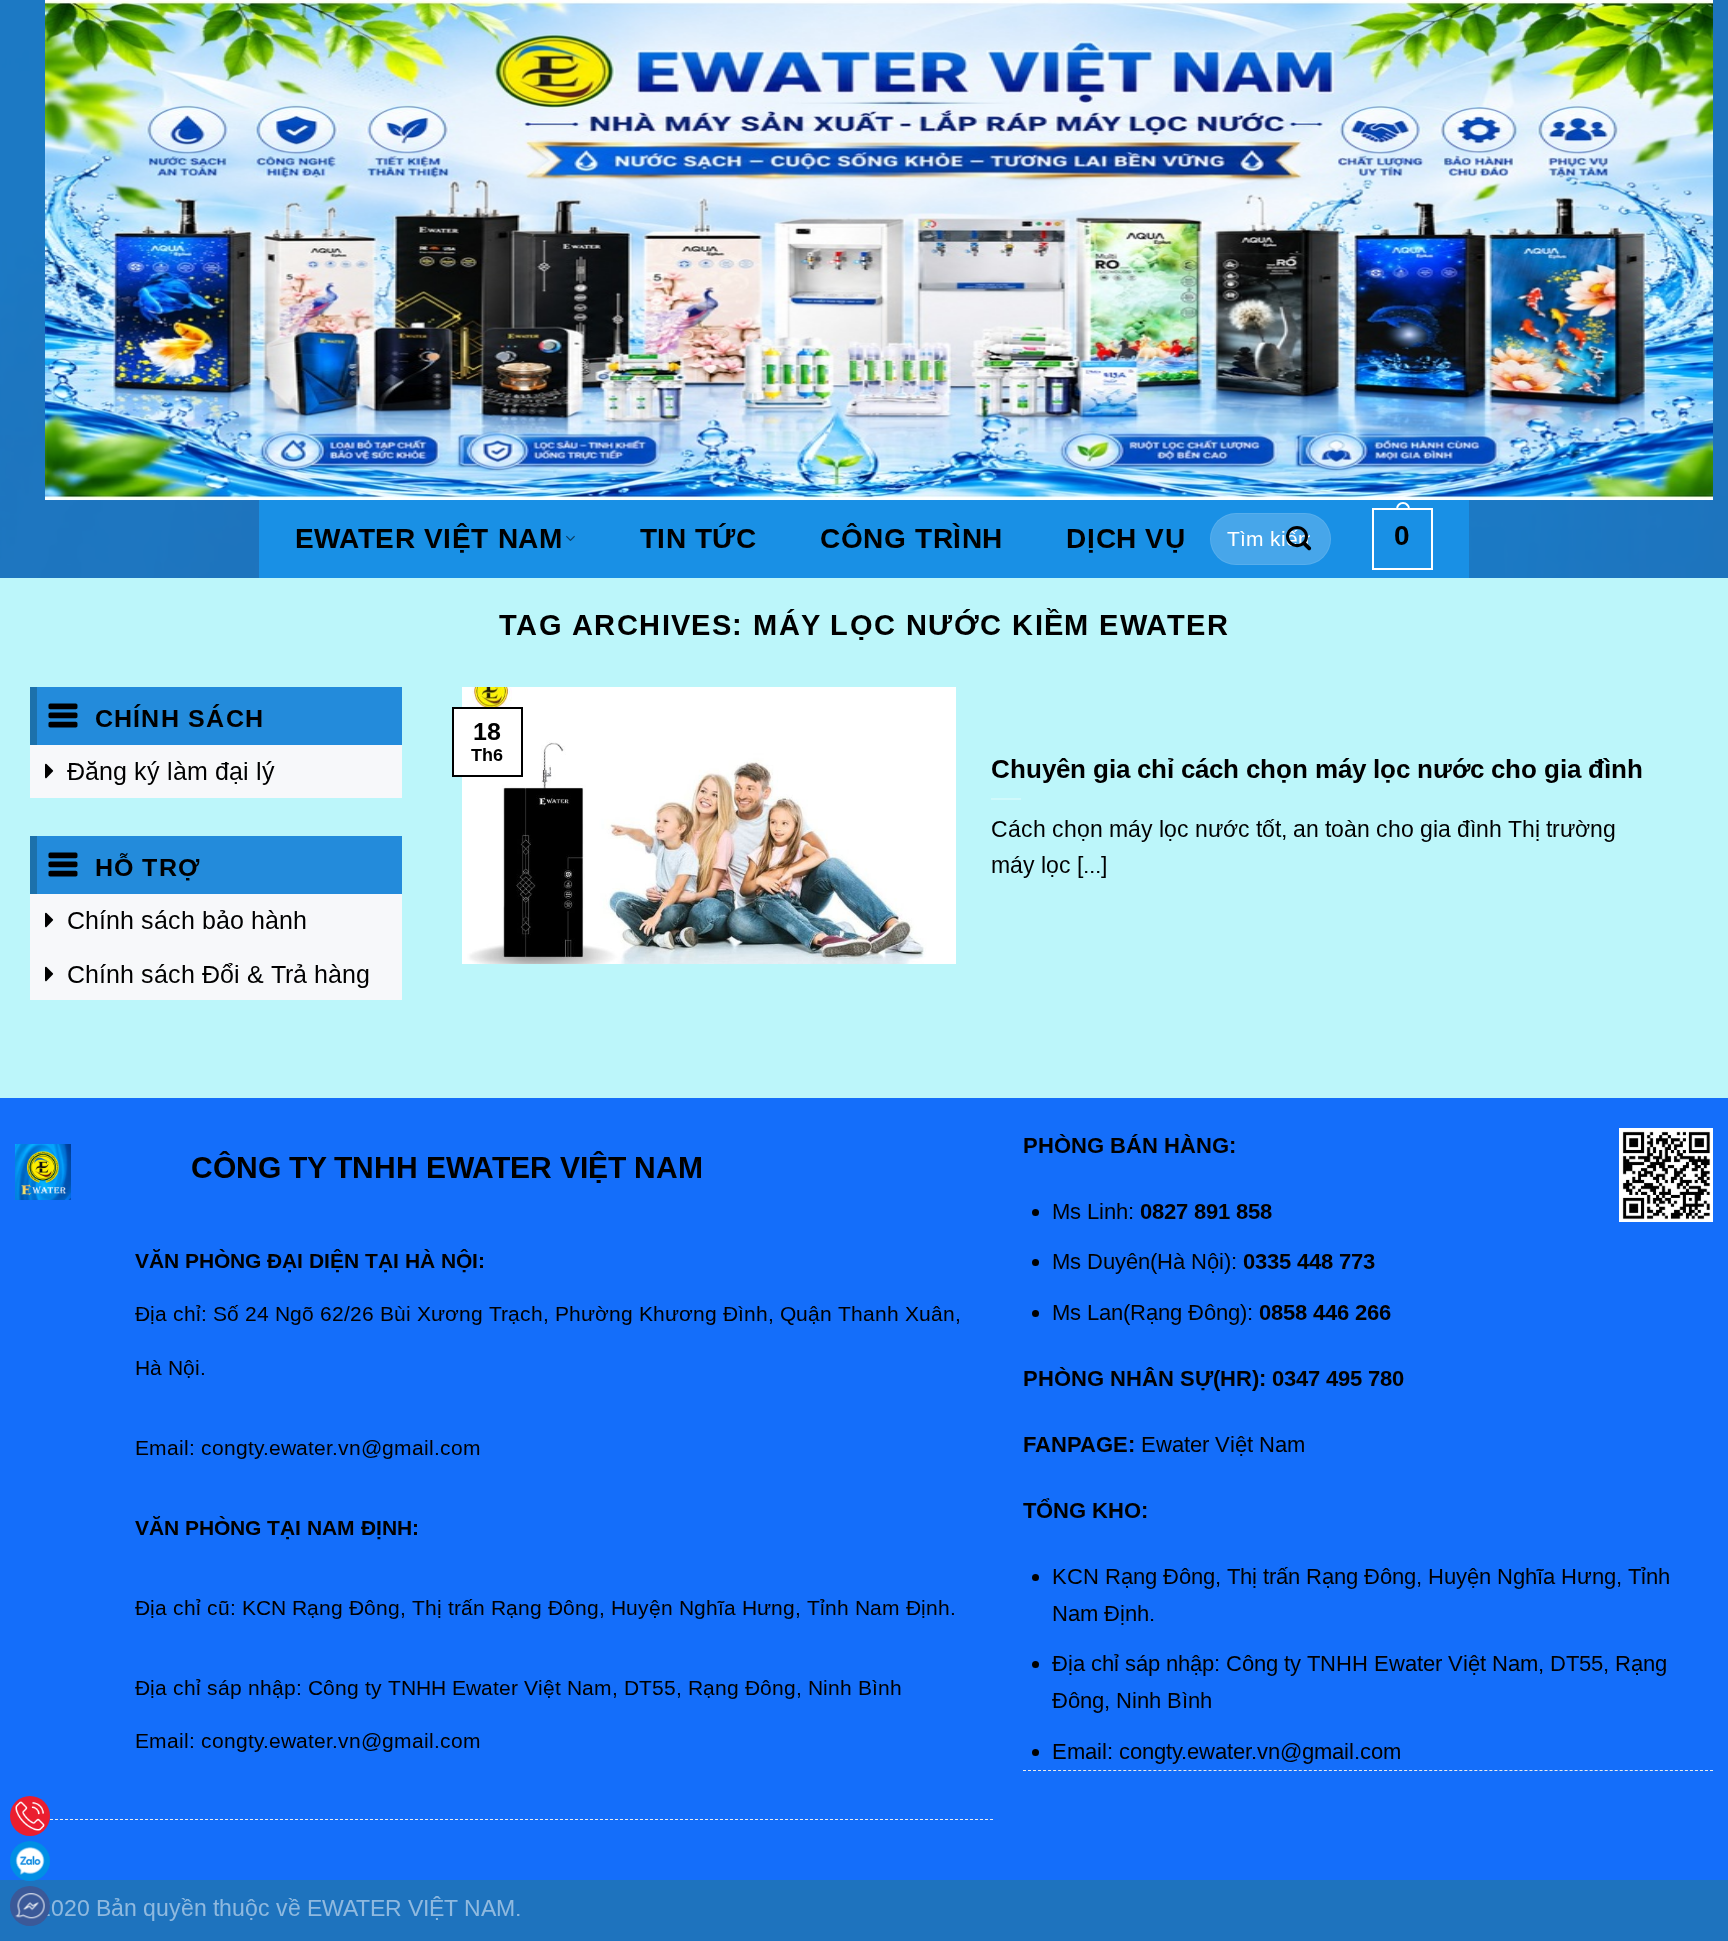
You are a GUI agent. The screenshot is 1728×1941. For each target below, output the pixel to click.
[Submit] (1299, 539)
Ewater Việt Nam (428, 538)
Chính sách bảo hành (187, 920)
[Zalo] (30, 1861)
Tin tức (698, 539)
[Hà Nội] (30, 1816)
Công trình (911, 539)
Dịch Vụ (1125, 539)
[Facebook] (30, 1906)
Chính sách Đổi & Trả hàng (218, 974)
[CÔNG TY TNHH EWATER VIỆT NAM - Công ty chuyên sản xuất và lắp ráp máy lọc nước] (879, 250)
